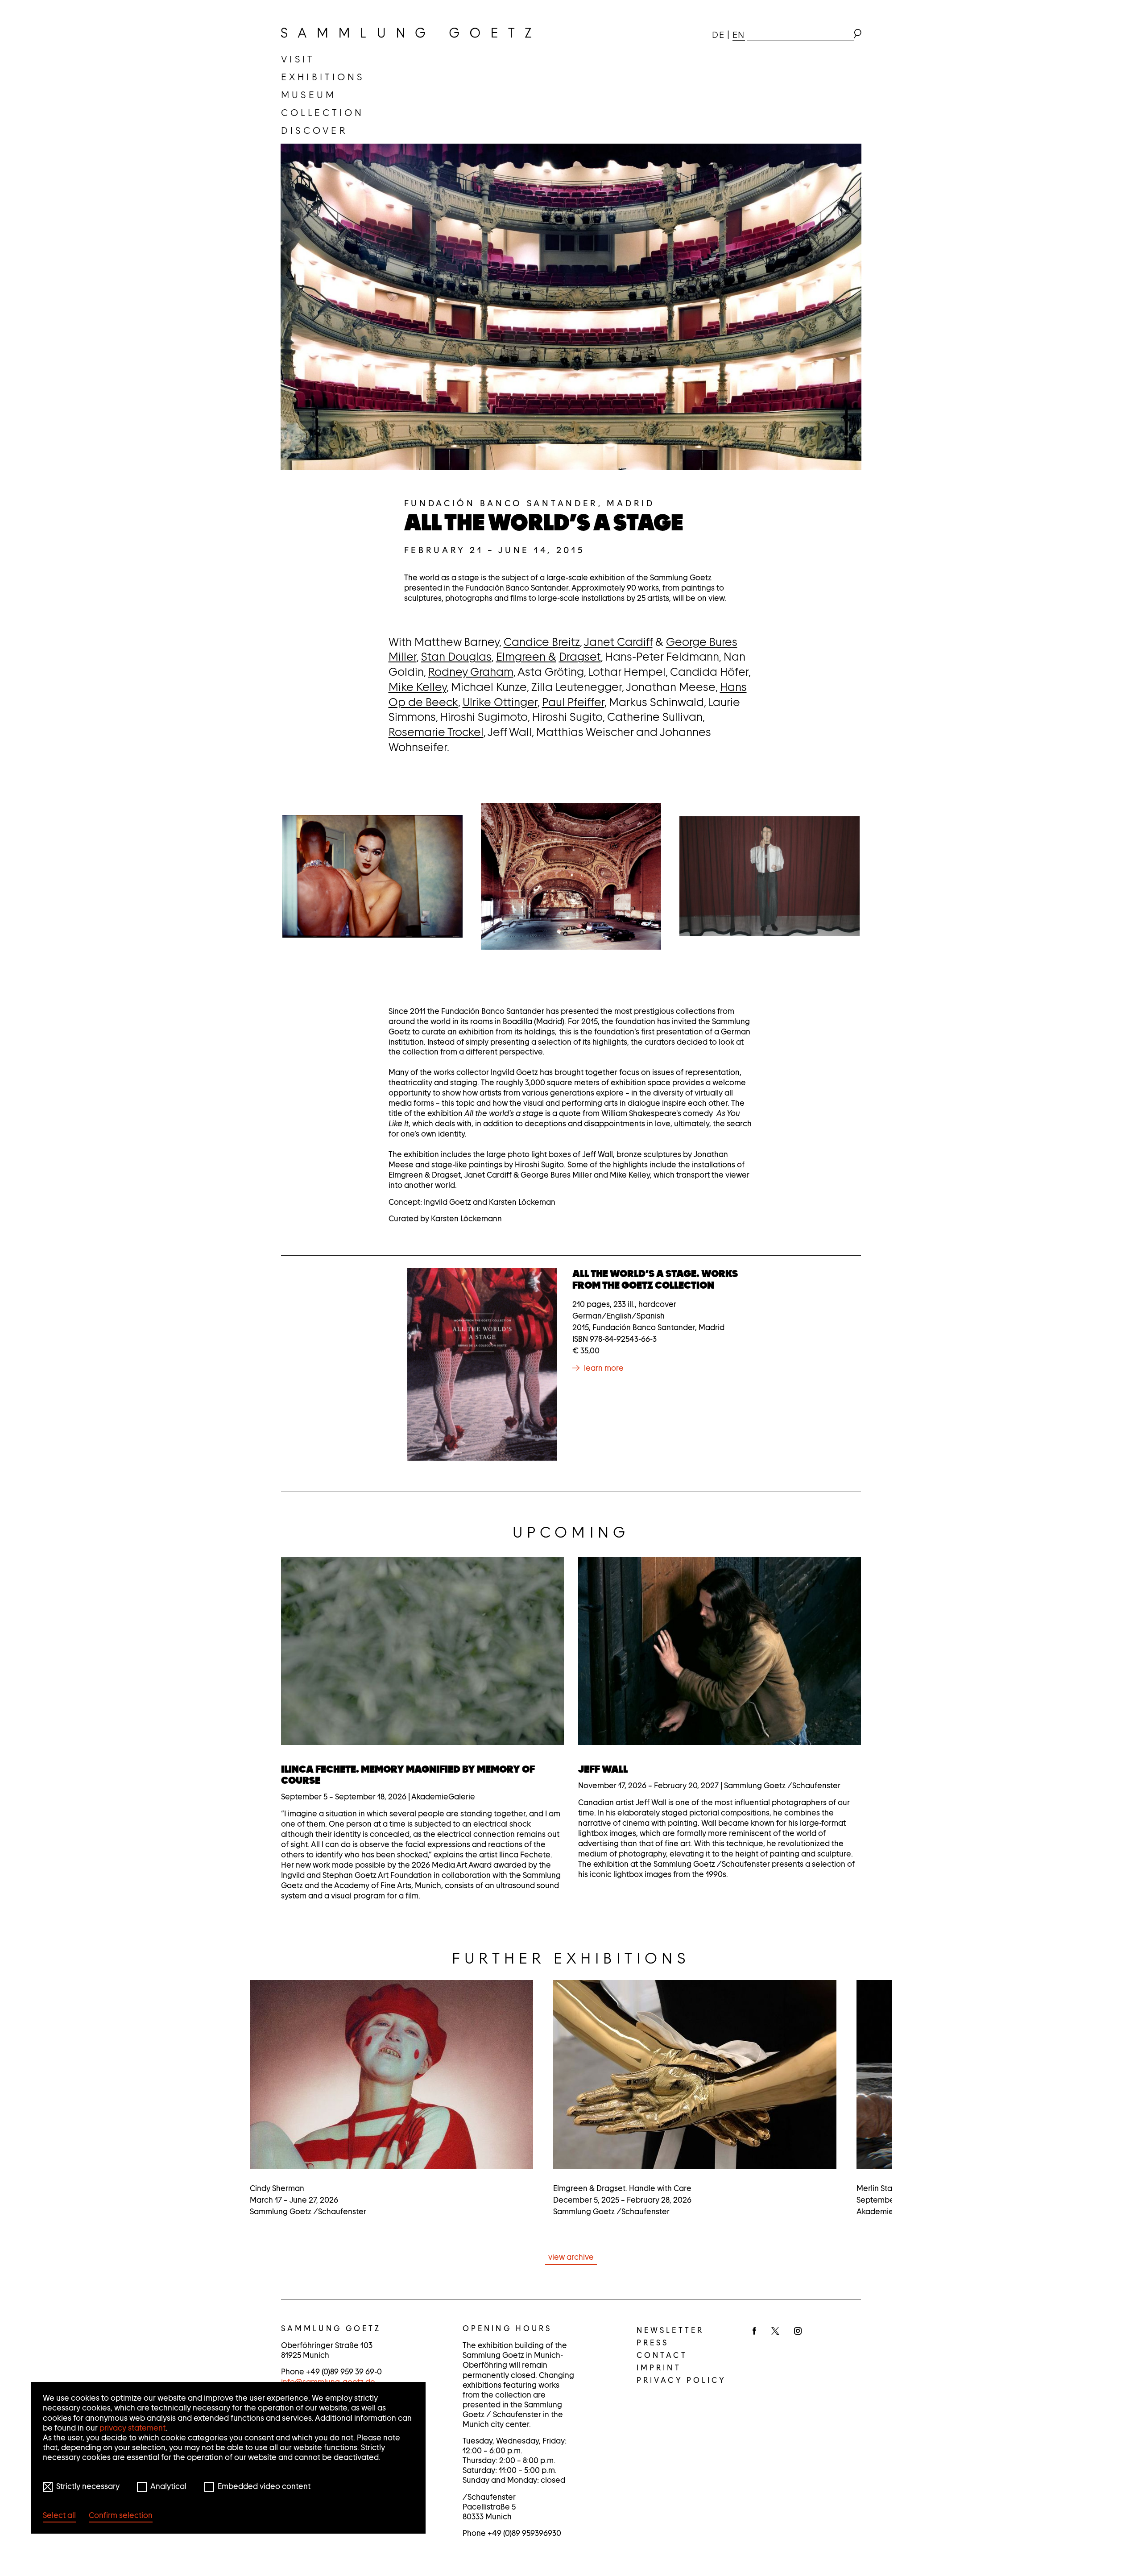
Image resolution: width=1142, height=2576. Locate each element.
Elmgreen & (526, 657)
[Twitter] (775, 2332)
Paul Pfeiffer (573, 702)
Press (653, 2343)
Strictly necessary (88, 2486)
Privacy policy (681, 2380)
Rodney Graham (471, 672)
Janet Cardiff (618, 642)
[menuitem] (298, 59)
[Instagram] (798, 2332)
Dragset (580, 657)
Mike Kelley (418, 687)
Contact (662, 2355)
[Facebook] (754, 2332)
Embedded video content (264, 2486)
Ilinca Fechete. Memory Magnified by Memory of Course (408, 1775)
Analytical (168, 2486)
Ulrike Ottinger (500, 702)
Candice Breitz (542, 642)
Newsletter (670, 2330)
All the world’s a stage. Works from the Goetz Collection (655, 1279)
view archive (571, 2257)
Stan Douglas (456, 657)
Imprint (659, 2368)
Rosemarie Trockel (436, 732)
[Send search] (857, 35)
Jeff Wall (603, 1769)
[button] (372, 876)
